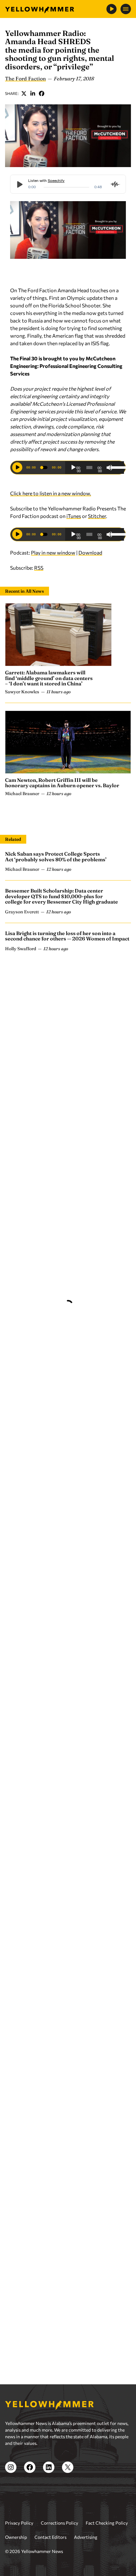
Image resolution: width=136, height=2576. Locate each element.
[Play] (73, 468)
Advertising (86, 2552)
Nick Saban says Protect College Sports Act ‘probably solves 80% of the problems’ (56, 857)
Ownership (16, 2552)
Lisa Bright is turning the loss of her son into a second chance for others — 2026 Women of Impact (67, 936)
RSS (39, 568)
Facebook (42, 93)
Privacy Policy (19, 2538)
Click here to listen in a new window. (51, 493)
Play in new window (53, 552)
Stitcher (97, 516)
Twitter (24, 93)
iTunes (74, 516)
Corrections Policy (59, 2538)
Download (90, 552)
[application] (95, 468)
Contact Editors (50, 2552)
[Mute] (109, 468)
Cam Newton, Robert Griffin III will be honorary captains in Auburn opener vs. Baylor (62, 783)
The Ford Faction (25, 79)
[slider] (116, 467)
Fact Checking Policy (107, 2538)
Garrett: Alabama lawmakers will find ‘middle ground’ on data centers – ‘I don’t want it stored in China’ (49, 678)
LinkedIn (33, 93)
